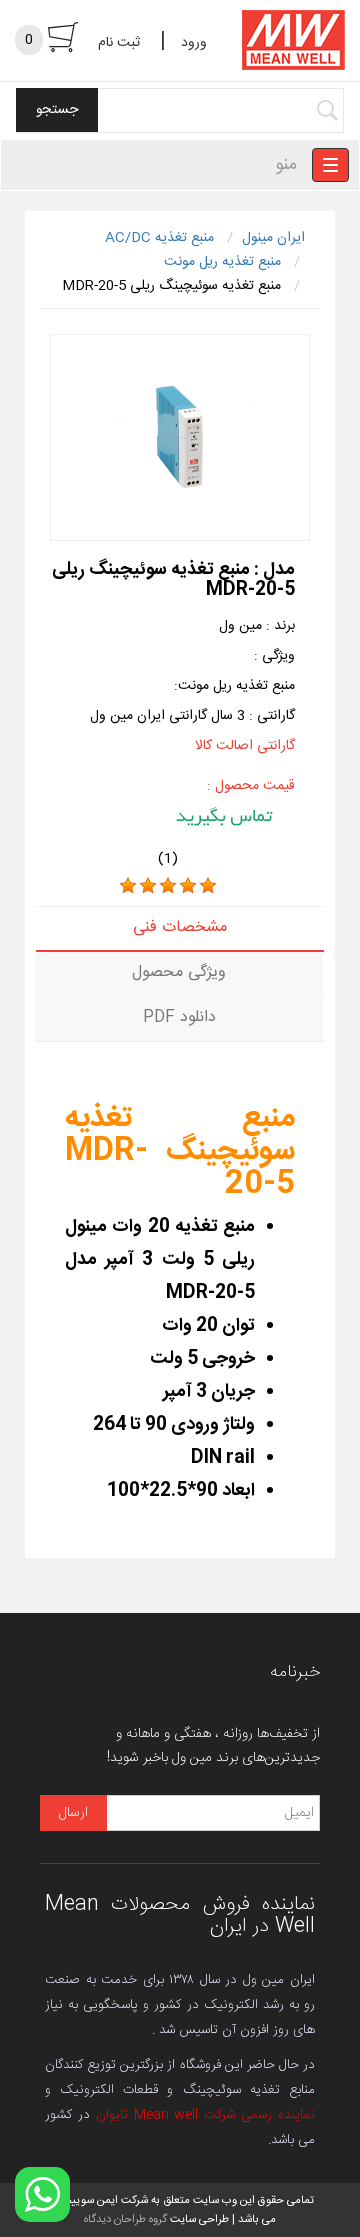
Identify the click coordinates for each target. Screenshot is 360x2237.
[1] (128, 886)
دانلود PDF (179, 1017)
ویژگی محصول (179, 972)
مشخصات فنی (180, 927)
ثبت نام (119, 43)
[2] (148, 886)
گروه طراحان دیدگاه (125, 2219)
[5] (208, 886)
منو (286, 165)
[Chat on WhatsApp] (42, 2194)
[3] (168, 886)
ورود (194, 43)
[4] (188, 886)
